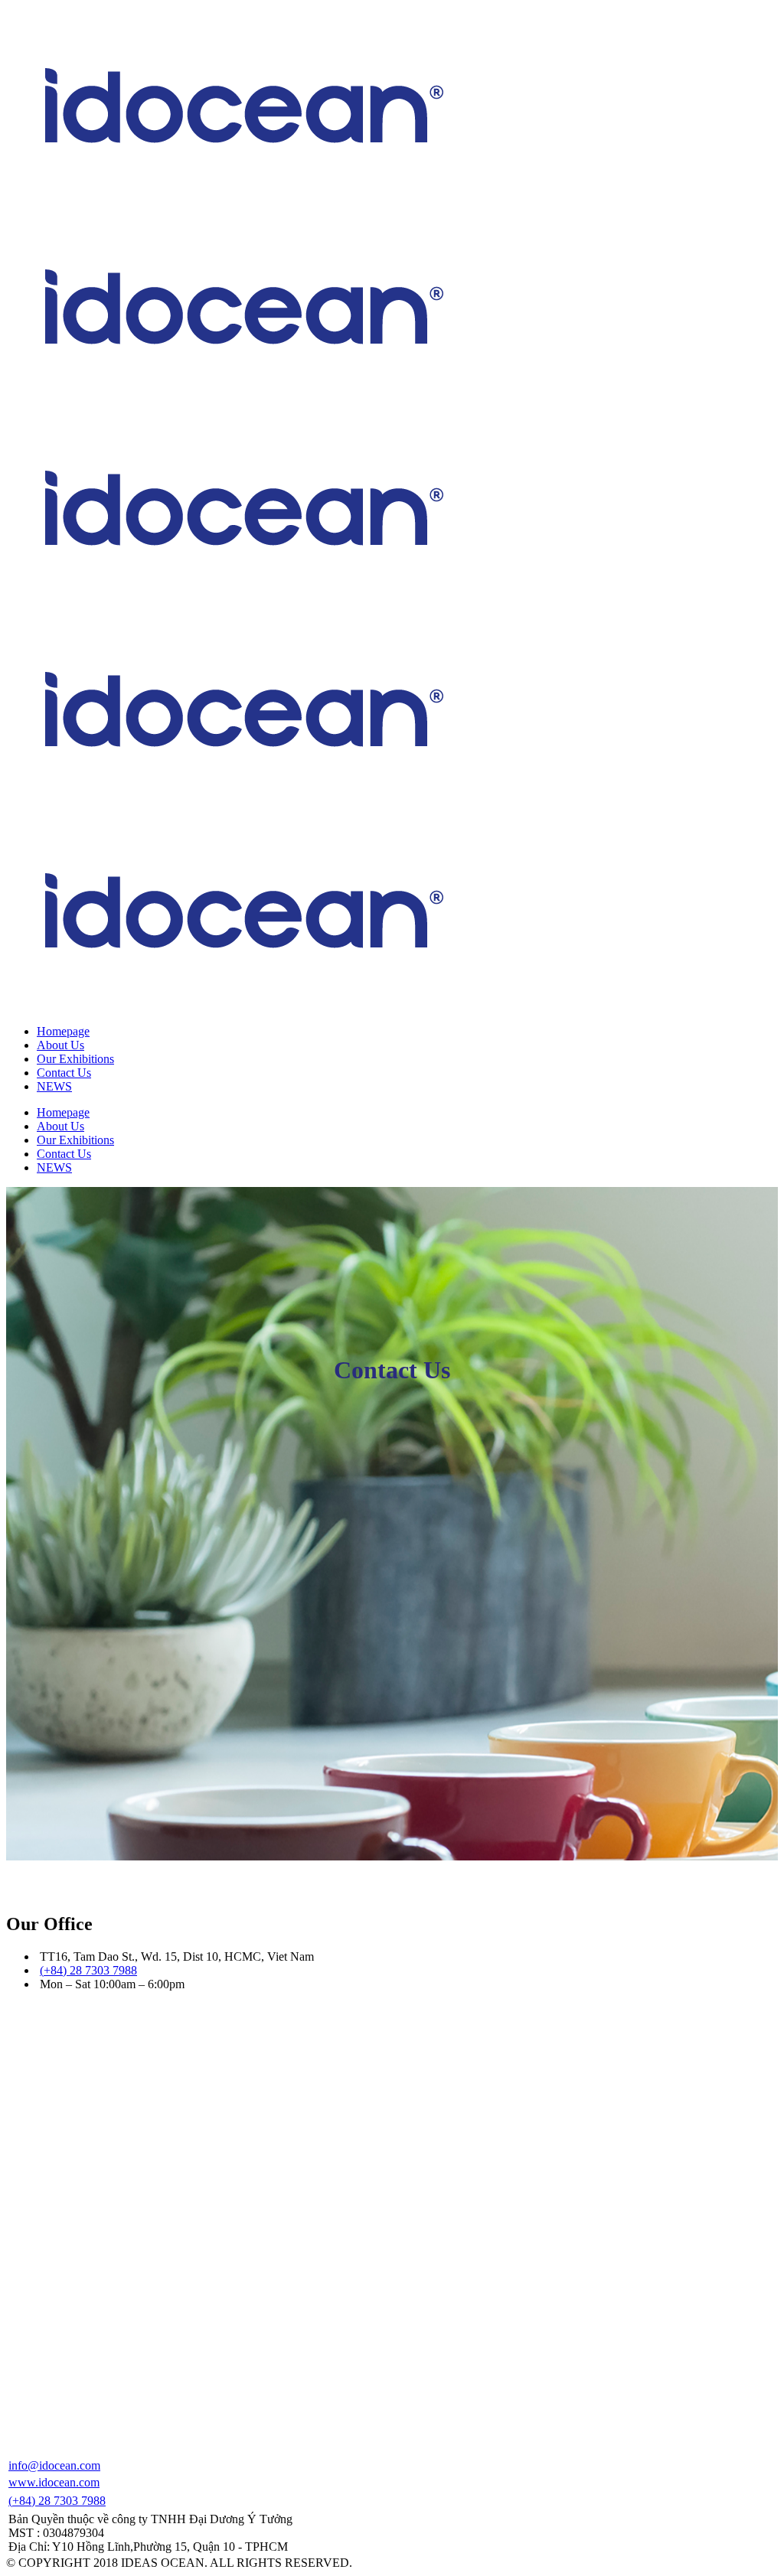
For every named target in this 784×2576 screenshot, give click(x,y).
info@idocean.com (54, 2465)
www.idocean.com (54, 2482)
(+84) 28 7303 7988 (88, 1970)
